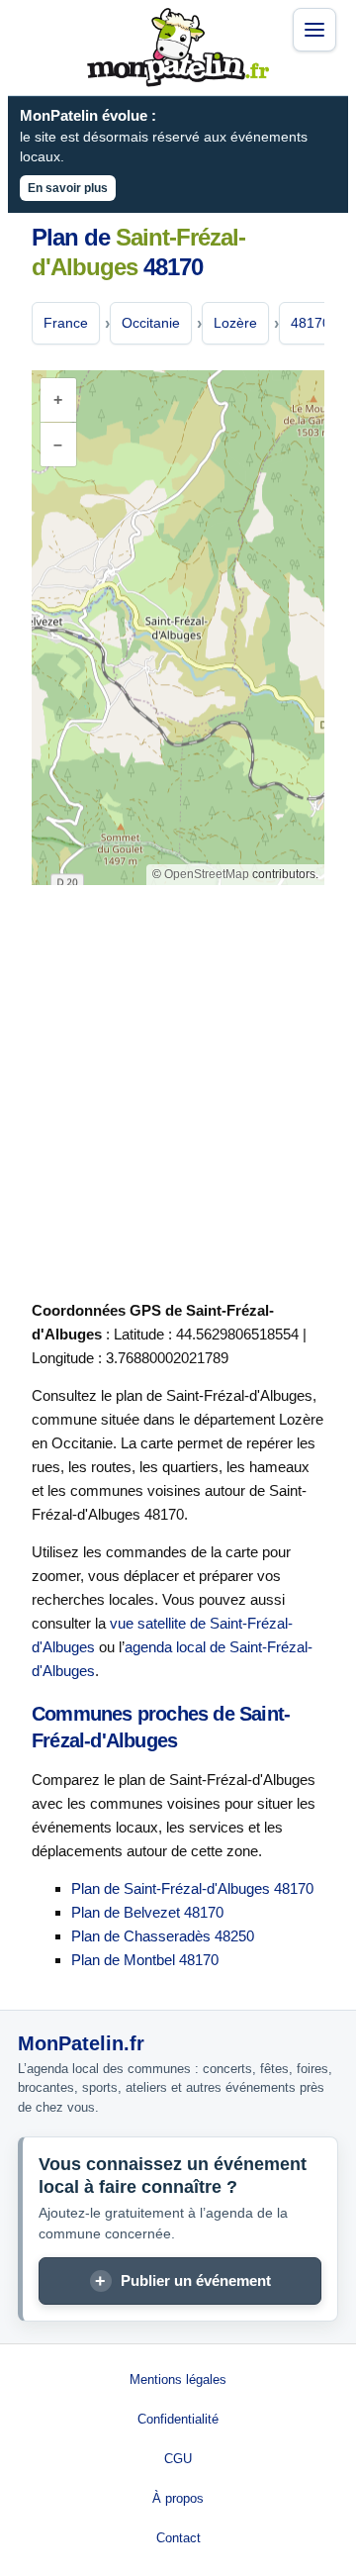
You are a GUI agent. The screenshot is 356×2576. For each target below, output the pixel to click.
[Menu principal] (314, 30)
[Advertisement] (178, 1089)
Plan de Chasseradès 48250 (163, 1936)
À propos (178, 2498)
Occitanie (151, 323)
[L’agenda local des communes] (178, 48)
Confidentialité (178, 2419)
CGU (178, 2459)
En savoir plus (68, 188)
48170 (311, 323)
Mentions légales (178, 2379)
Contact (178, 2538)
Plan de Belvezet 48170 (147, 1912)
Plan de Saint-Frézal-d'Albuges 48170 (192, 1888)
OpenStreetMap (207, 874)
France (66, 323)
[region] (178, 628)
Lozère (235, 323)
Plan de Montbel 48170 (145, 1960)
